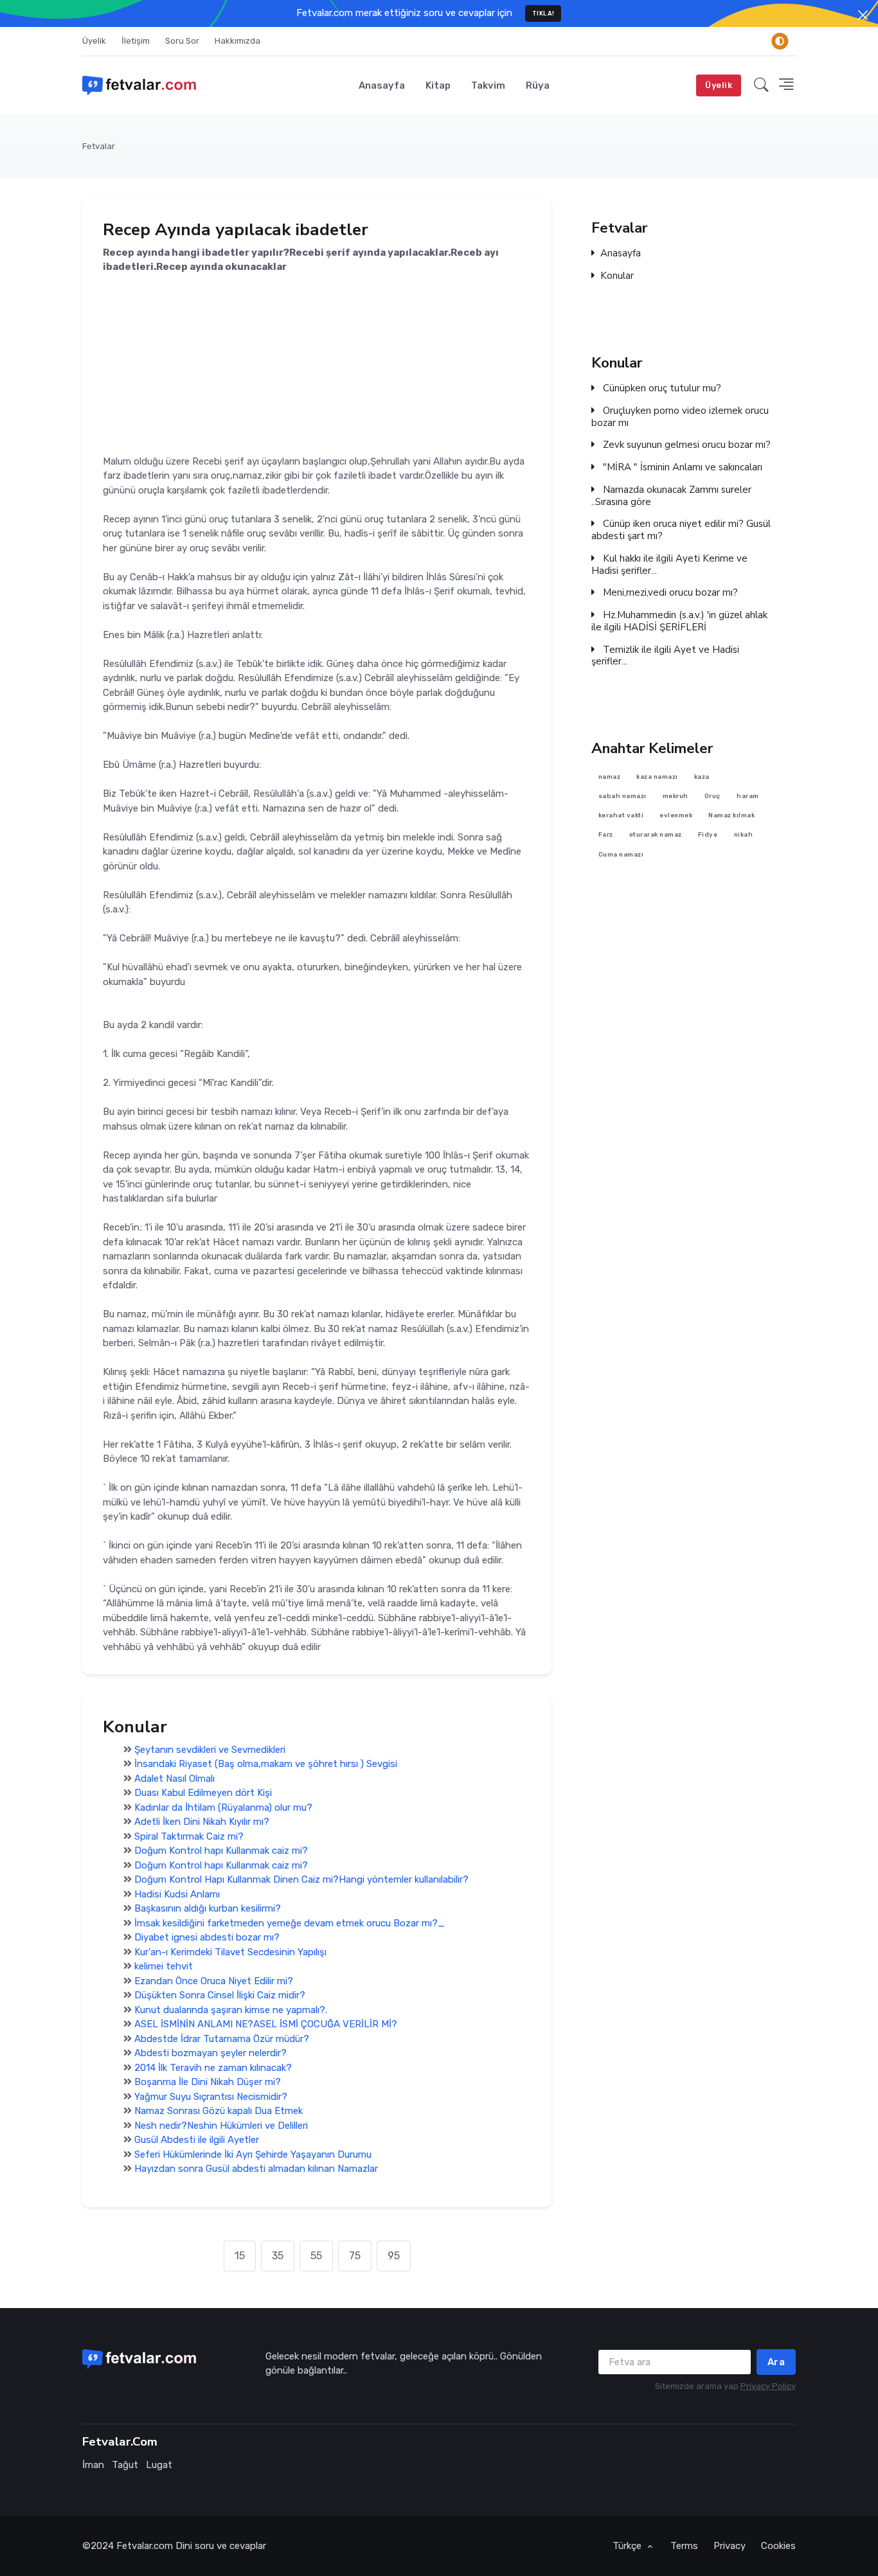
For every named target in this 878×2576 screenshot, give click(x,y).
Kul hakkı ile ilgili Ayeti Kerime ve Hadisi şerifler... (669, 565)
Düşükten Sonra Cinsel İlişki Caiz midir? (220, 1995)
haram (748, 796)
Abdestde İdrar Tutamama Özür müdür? (222, 2039)
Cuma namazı (621, 854)
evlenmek (676, 815)
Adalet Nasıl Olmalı (175, 1779)
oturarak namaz (656, 835)
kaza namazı (657, 777)
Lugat (159, 2465)
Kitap (438, 85)
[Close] (863, 15)
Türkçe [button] (628, 2546)
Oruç (712, 796)
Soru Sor (182, 41)
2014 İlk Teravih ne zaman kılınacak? (213, 2068)
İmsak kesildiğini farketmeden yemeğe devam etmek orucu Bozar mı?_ (290, 1923)
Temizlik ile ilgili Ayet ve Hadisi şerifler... (665, 656)
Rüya (538, 85)
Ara (776, 2362)
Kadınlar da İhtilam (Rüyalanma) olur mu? (223, 1808)
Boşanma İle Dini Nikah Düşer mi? (208, 2082)
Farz (606, 835)
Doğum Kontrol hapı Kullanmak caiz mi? (221, 1851)
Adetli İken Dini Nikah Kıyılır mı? (202, 1822)
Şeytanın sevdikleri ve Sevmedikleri (210, 1750)
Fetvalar (99, 146)
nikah (744, 835)
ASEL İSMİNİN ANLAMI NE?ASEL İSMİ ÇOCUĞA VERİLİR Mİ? (266, 2024)
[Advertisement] (317, 364)
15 (240, 2256)
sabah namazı (623, 796)
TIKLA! (543, 13)
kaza (702, 777)
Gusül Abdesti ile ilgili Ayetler (197, 2140)
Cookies (778, 2546)
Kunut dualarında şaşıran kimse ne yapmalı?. (231, 2010)
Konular (617, 276)
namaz (610, 777)
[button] (761, 85)
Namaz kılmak (731, 815)
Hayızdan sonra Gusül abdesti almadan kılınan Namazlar (256, 2169)
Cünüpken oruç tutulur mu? (661, 388)
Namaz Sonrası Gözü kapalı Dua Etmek (219, 2111)
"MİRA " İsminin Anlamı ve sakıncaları (681, 467)
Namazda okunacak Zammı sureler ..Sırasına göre (671, 496)
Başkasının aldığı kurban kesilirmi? (208, 1908)
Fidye (708, 835)
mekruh (676, 796)
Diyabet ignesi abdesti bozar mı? (207, 1937)
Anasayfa (382, 85)
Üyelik (94, 41)
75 (355, 2256)
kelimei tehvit (164, 1966)
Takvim (488, 85)
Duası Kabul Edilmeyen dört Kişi (203, 1793)
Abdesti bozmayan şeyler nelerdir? (211, 2053)
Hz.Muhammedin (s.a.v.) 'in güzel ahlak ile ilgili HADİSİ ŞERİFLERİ (679, 621)
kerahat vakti (621, 815)
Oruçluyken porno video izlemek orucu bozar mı (680, 417)
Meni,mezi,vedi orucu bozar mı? (669, 593)
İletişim (136, 41)
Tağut (125, 2465)
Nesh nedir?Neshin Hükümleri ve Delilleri (221, 2126)
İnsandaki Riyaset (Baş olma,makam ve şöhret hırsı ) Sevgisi (266, 1764)
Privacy (730, 2546)
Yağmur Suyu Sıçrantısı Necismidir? (211, 2097)
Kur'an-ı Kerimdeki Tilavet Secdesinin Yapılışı (230, 1952)
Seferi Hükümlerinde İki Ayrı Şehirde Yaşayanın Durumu (253, 2154)
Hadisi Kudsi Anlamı (177, 1894)
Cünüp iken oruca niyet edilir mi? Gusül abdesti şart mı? (681, 530)
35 (278, 2256)
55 (316, 2256)
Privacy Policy (768, 2386)
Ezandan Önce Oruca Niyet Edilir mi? (214, 1981)
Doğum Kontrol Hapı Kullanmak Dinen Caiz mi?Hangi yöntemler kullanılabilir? (301, 1879)
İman (93, 2465)
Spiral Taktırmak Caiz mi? (189, 1836)
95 (394, 2256)
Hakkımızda (237, 41)
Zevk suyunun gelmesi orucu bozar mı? (685, 445)
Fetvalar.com (145, 2546)
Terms (684, 2546)
